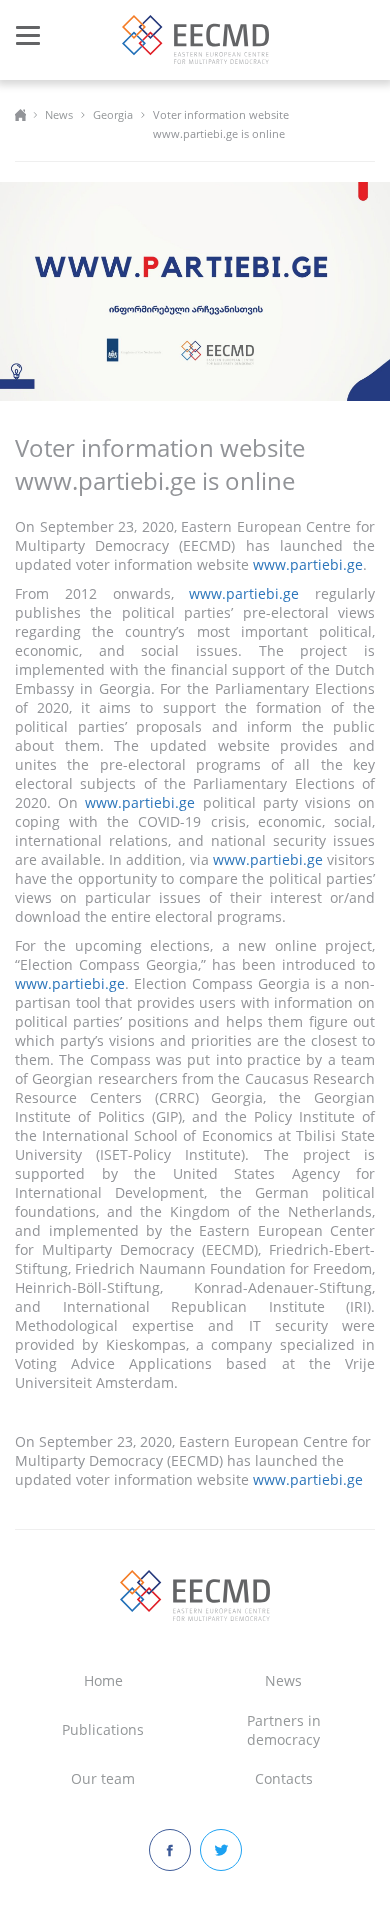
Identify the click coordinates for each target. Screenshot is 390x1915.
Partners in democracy (284, 1730)
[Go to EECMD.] (20, 114)
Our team (103, 1778)
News (283, 1680)
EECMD (195, 39)
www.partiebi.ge (308, 564)
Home (103, 1680)
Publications (103, 1729)
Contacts (284, 1778)
